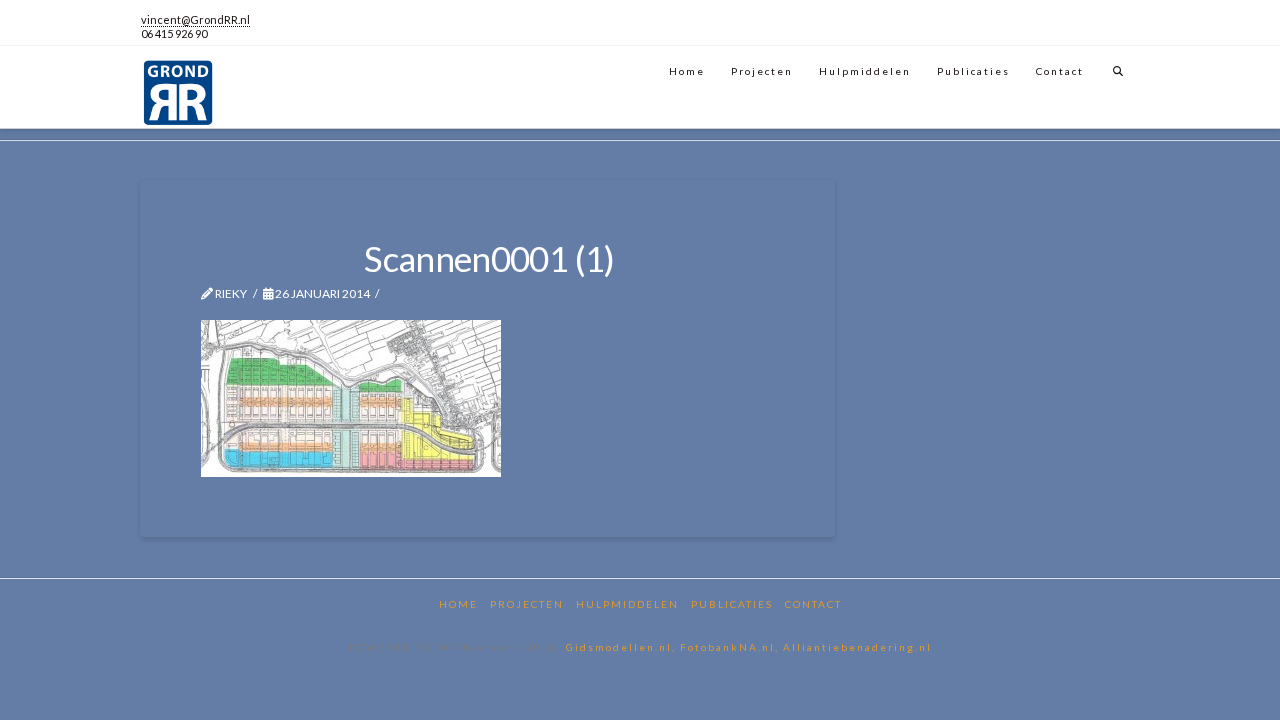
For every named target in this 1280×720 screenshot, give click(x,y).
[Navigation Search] (1118, 68)
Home (458, 604)
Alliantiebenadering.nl (857, 647)
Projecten (527, 604)
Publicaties (732, 604)
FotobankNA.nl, (731, 647)
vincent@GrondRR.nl (195, 19)
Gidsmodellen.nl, (623, 647)
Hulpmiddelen (627, 604)
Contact (813, 604)
